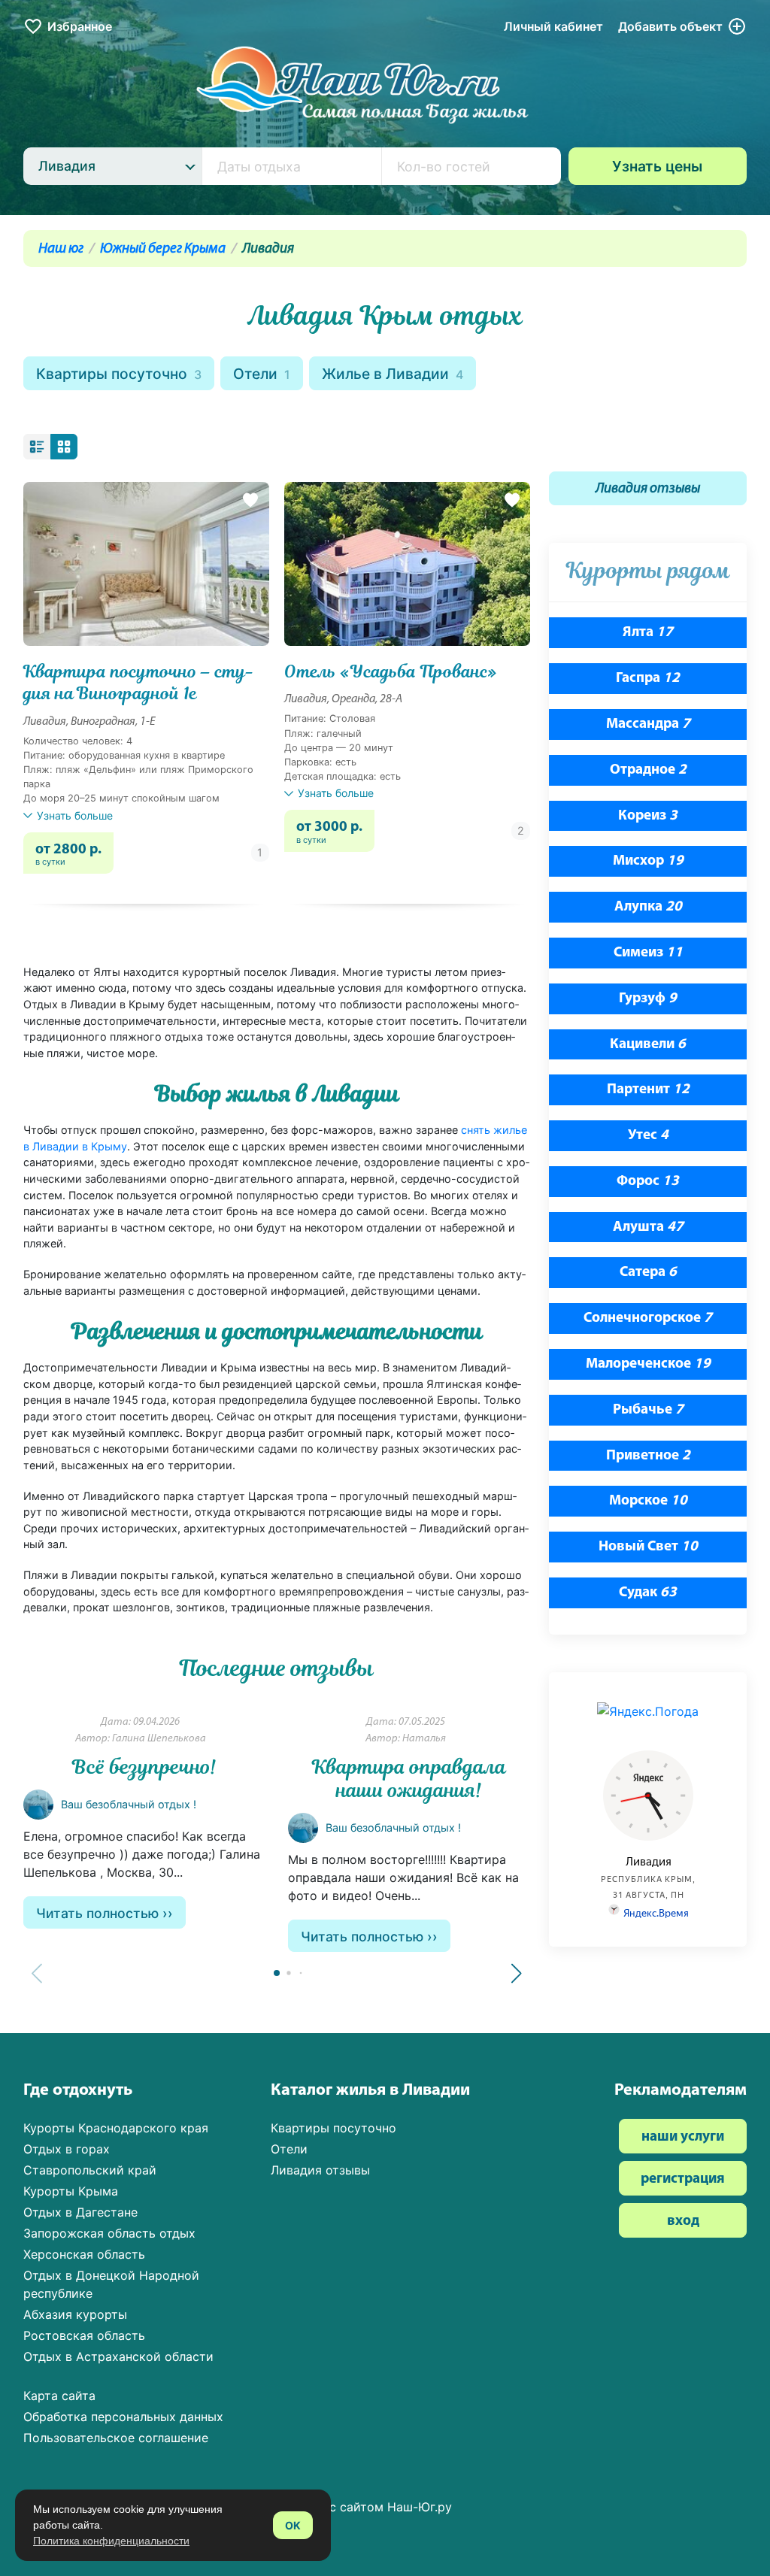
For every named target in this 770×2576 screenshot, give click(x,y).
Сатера (648, 1273)
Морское (648, 1501)
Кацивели (648, 1045)
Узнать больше (75, 815)
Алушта (648, 1227)
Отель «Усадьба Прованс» (391, 672)
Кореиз (648, 816)
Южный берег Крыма (163, 249)
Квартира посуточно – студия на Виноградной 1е (139, 683)
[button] (517, 1974)
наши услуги (683, 2137)
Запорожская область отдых (109, 2233)
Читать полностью (97, 1913)
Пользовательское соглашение (116, 2438)
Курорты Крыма (71, 2191)
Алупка (648, 907)
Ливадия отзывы (648, 489)
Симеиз (648, 953)
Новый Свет (648, 1547)
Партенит (648, 1090)
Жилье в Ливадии (393, 374)
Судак (648, 1593)
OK (293, 2525)
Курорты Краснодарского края (116, 2128)
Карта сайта (59, 2396)
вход (683, 2221)
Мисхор (648, 861)
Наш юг (61, 249)
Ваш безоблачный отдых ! (129, 1804)
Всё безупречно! (144, 1767)
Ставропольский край (90, 2170)
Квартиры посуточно (119, 374)
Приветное (648, 1456)
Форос (648, 1182)
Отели (262, 374)
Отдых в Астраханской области (118, 2356)
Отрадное (648, 770)
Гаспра (648, 679)
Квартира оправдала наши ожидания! (409, 1779)
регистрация (683, 2179)
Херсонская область (84, 2254)
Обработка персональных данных (123, 2417)
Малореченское (648, 1364)
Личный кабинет (553, 26)
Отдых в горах (67, 2149)
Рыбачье (648, 1410)
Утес (648, 1136)
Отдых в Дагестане (80, 2212)
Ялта (648, 633)
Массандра (648, 724)
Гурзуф (648, 999)
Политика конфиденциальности (111, 2541)
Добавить (670, 26)
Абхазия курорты (75, 2314)
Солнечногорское (648, 1318)
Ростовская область (84, 2335)
